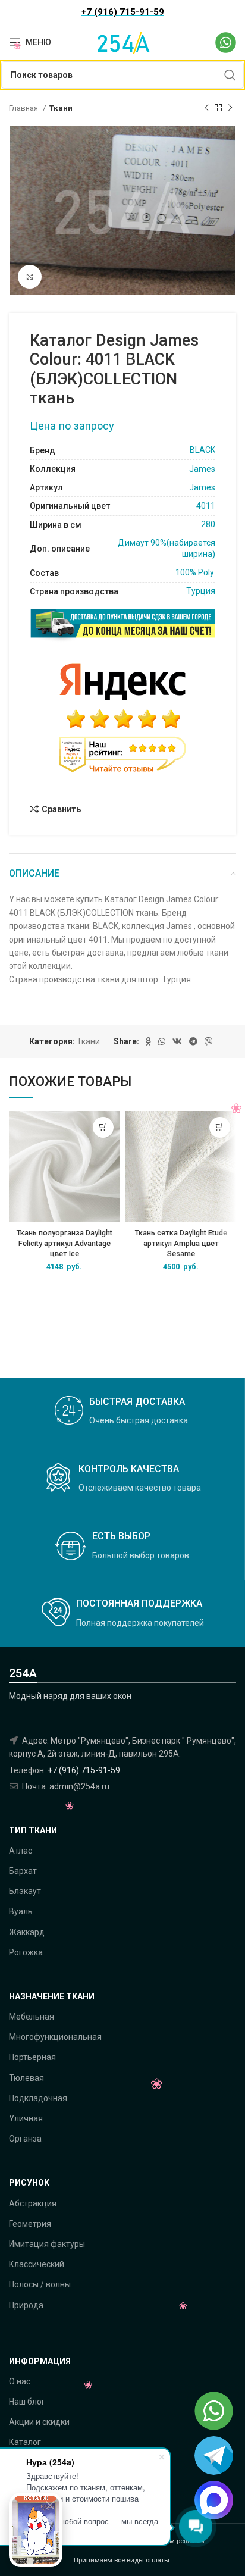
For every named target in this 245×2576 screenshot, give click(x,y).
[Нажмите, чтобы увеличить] (30, 277)
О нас (20, 2381)
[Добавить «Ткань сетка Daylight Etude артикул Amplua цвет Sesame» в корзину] (220, 1127)
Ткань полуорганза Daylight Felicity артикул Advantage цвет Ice (65, 1243)
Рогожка (26, 1952)
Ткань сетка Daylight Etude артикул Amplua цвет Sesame (181, 1243)
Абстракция (33, 2203)
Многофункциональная (55, 2037)
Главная (24, 108)
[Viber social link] (209, 1041)
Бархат (23, 1871)
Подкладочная (38, 2098)
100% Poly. (195, 572)
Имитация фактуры (47, 2244)
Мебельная (32, 2017)
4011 (206, 506)
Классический (37, 2264)
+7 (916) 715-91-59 (84, 1770)
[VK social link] (177, 1041)
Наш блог (27, 2402)
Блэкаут (25, 1891)
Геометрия (30, 2224)
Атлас (21, 1851)
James (202, 469)
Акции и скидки (39, 2422)
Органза (25, 2139)
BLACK (202, 450)
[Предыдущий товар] (206, 108)
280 (208, 524)
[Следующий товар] (230, 108)
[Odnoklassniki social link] (148, 1041)
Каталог (25, 2442)
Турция (201, 591)
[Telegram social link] (193, 1041)
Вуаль (21, 1911)
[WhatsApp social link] (162, 1041)
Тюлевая (26, 2078)
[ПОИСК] (230, 75)
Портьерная (32, 2057)
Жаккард (27, 1932)
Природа (26, 2305)
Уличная (26, 2118)
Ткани (61, 108)
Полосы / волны (40, 2284)
